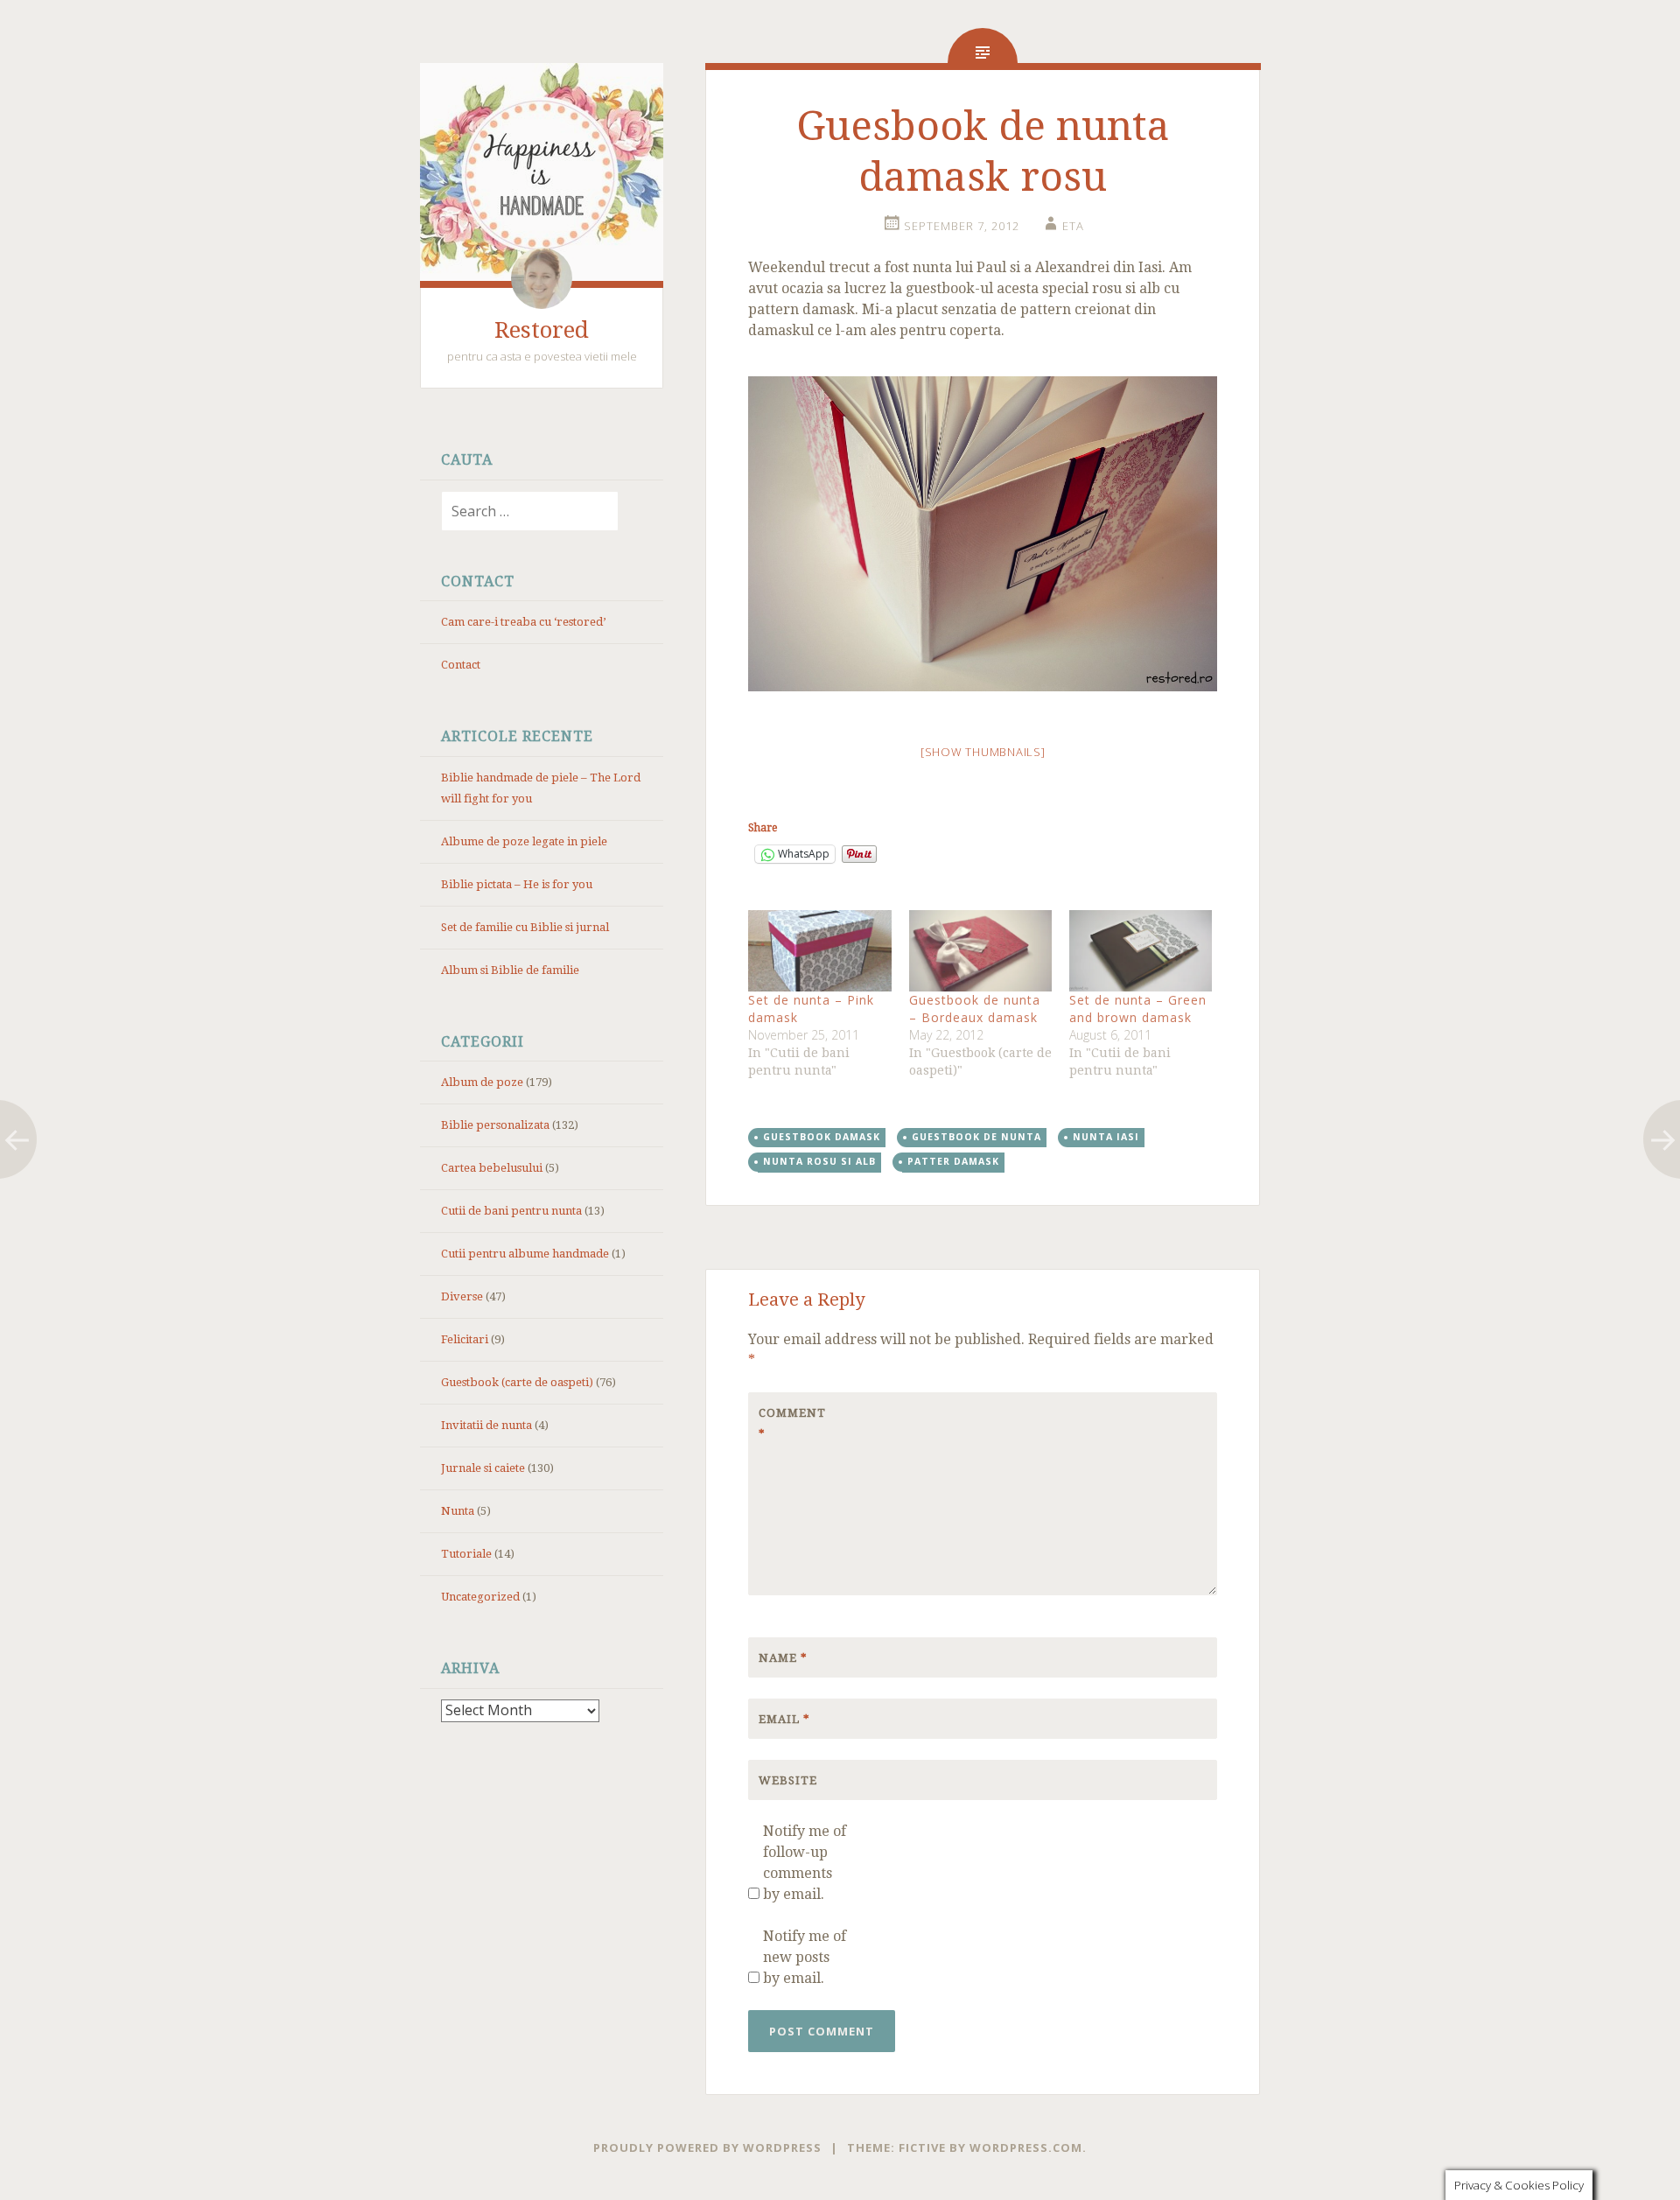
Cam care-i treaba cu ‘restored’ (523, 622)
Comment (792, 1423)
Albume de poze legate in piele (524, 841)
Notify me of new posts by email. (805, 1957)
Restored (542, 330)
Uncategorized (480, 1597)
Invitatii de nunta (486, 1425)
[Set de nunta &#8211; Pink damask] (819, 951)
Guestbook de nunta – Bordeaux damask (975, 1009)
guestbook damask (822, 1137)
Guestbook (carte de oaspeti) (517, 1382)
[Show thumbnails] (983, 752)
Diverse (462, 1296)
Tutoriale (466, 1554)
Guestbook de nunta (976, 1137)
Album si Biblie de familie (510, 970)
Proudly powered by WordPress (707, 2147)
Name (783, 1658)
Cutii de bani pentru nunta (511, 1211)
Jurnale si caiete (483, 1468)
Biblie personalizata (495, 1125)
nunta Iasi (1106, 1137)
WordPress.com (1026, 2147)
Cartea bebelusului (492, 1168)
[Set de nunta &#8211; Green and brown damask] (1141, 951)
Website (788, 1780)
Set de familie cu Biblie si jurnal (525, 927)
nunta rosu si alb (819, 1161)
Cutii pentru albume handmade (525, 1254)
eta (1073, 226)
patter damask (953, 1161)
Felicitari (465, 1339)
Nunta (458, 1511)
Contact (461, 665)
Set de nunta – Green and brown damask (1138, 1009)
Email (784, 1719)
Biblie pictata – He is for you (517, 884)
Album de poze (482, 1082)
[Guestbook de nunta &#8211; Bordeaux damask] (980, 951)
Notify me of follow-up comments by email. (805, 1863)
